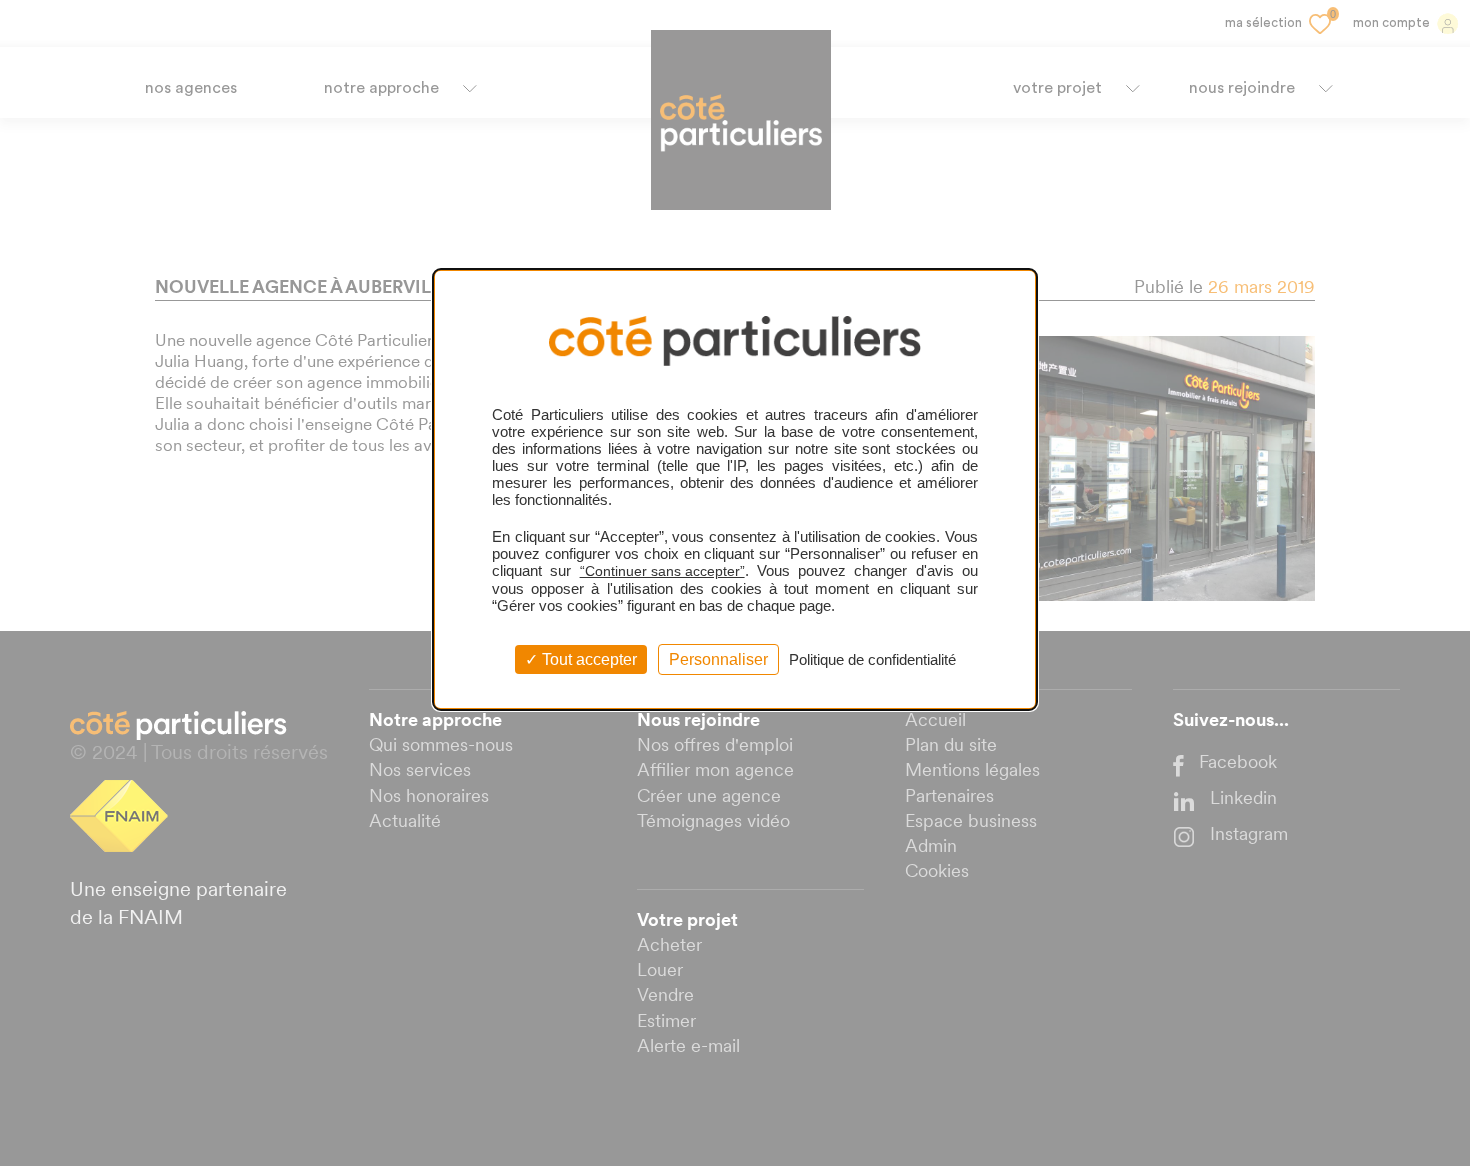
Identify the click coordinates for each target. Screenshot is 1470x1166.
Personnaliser (718, 659)
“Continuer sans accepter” (662, 571)
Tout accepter (587, 659)
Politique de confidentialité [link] (872, 659)
